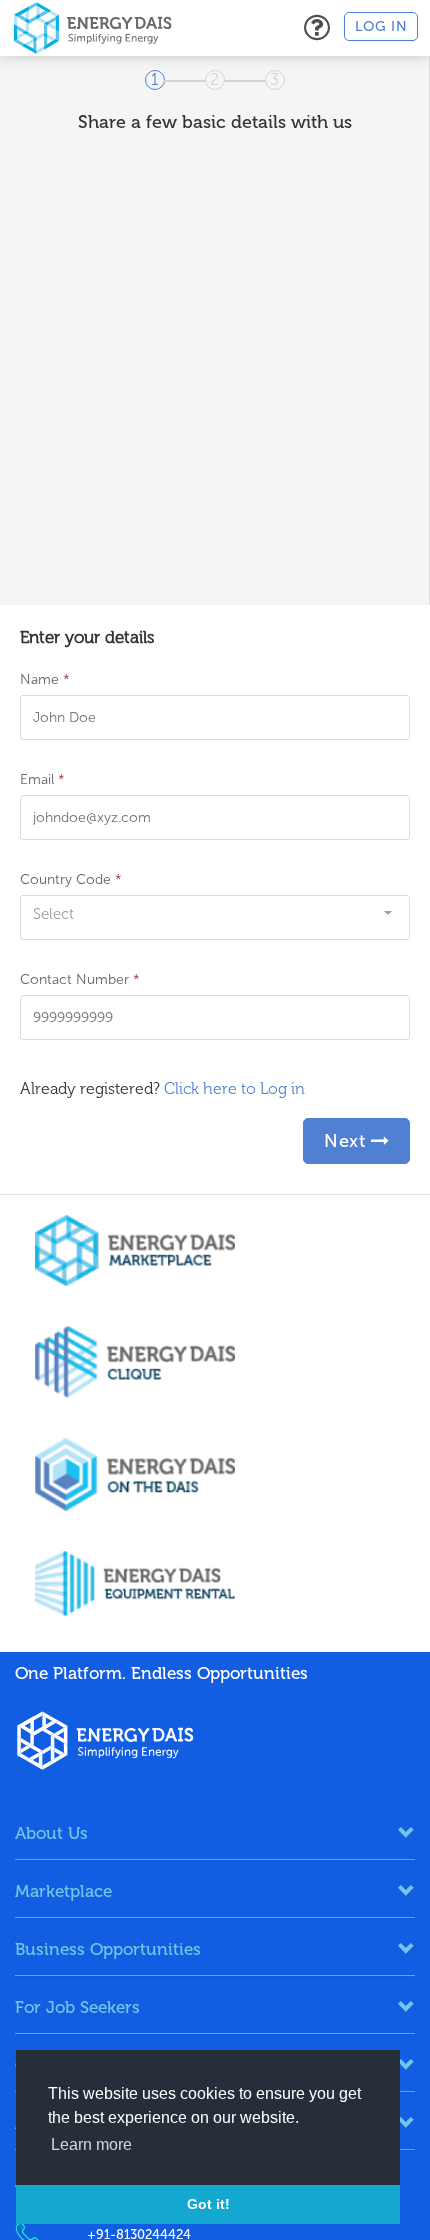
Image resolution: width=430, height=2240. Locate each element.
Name (45, 679)
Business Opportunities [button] (108, 1949)
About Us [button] (51, 1833)
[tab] (215, 1833)
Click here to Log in (234, 1088)
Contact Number (80, 979)
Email (42, 779)
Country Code (71, 879)
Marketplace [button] (63, 1891)
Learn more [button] (91, 2144)
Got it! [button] (208, 2204)
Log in (381, 26)
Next (347, 1141)
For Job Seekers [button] (77, 2007)
